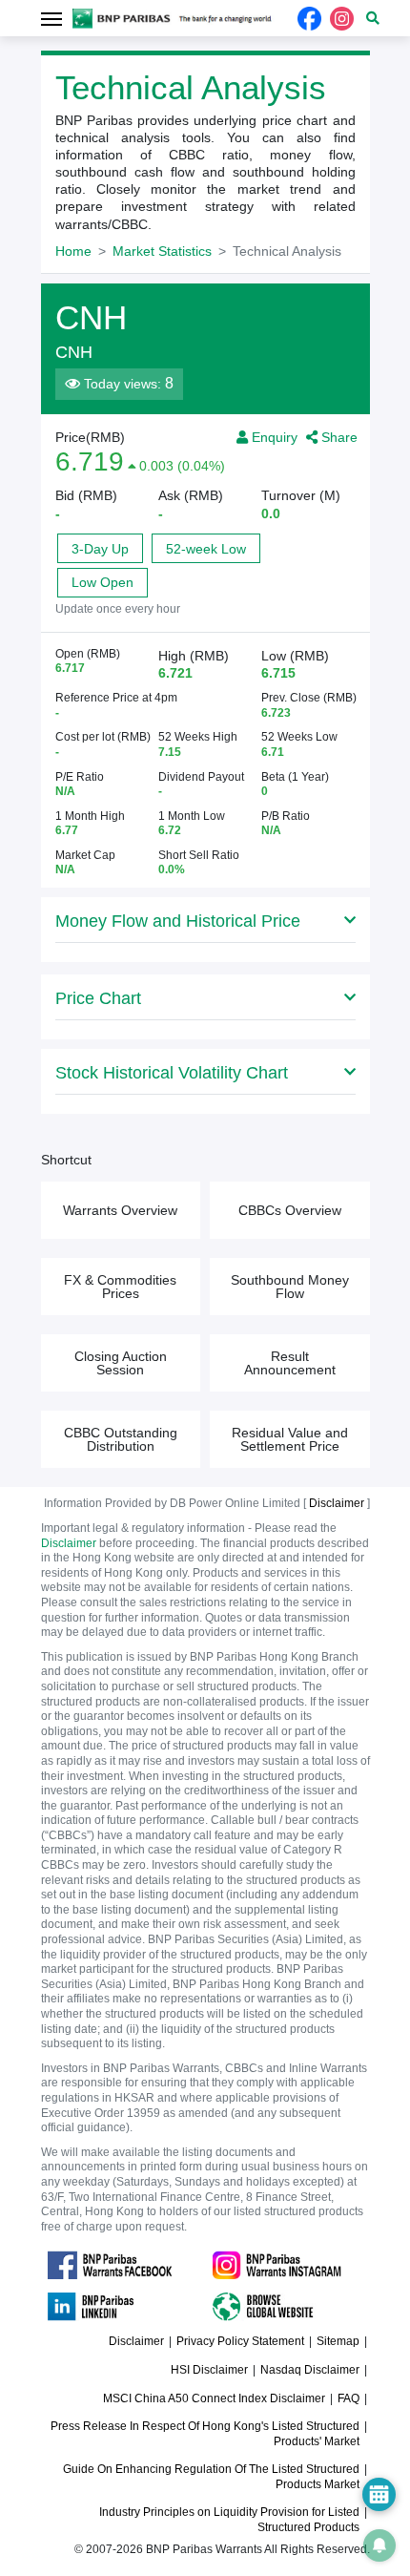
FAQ (348, 2398)
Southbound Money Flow (290, 1287)
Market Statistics (162, 251)
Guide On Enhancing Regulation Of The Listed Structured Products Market (211, 2477)
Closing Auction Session (121, 1363)
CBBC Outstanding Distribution (121, 1439)
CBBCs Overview (290, 1210)
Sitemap (338, 2341)
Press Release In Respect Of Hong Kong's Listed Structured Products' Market (205, 2434)
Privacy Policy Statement (240, 2341)
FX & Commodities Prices (120, 1287)
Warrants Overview (120, 1210)
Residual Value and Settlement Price (290, 1439)
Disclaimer (69, 1543)
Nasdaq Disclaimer (310, 2370)
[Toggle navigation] (52, 18)
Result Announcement (290, 1363)
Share (338, 437)
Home (73, 251)
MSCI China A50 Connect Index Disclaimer (214, 2398)
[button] (373, 18)
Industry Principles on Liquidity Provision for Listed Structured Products (229, 2520)
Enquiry (273, 437)
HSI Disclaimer (209, 2370)
